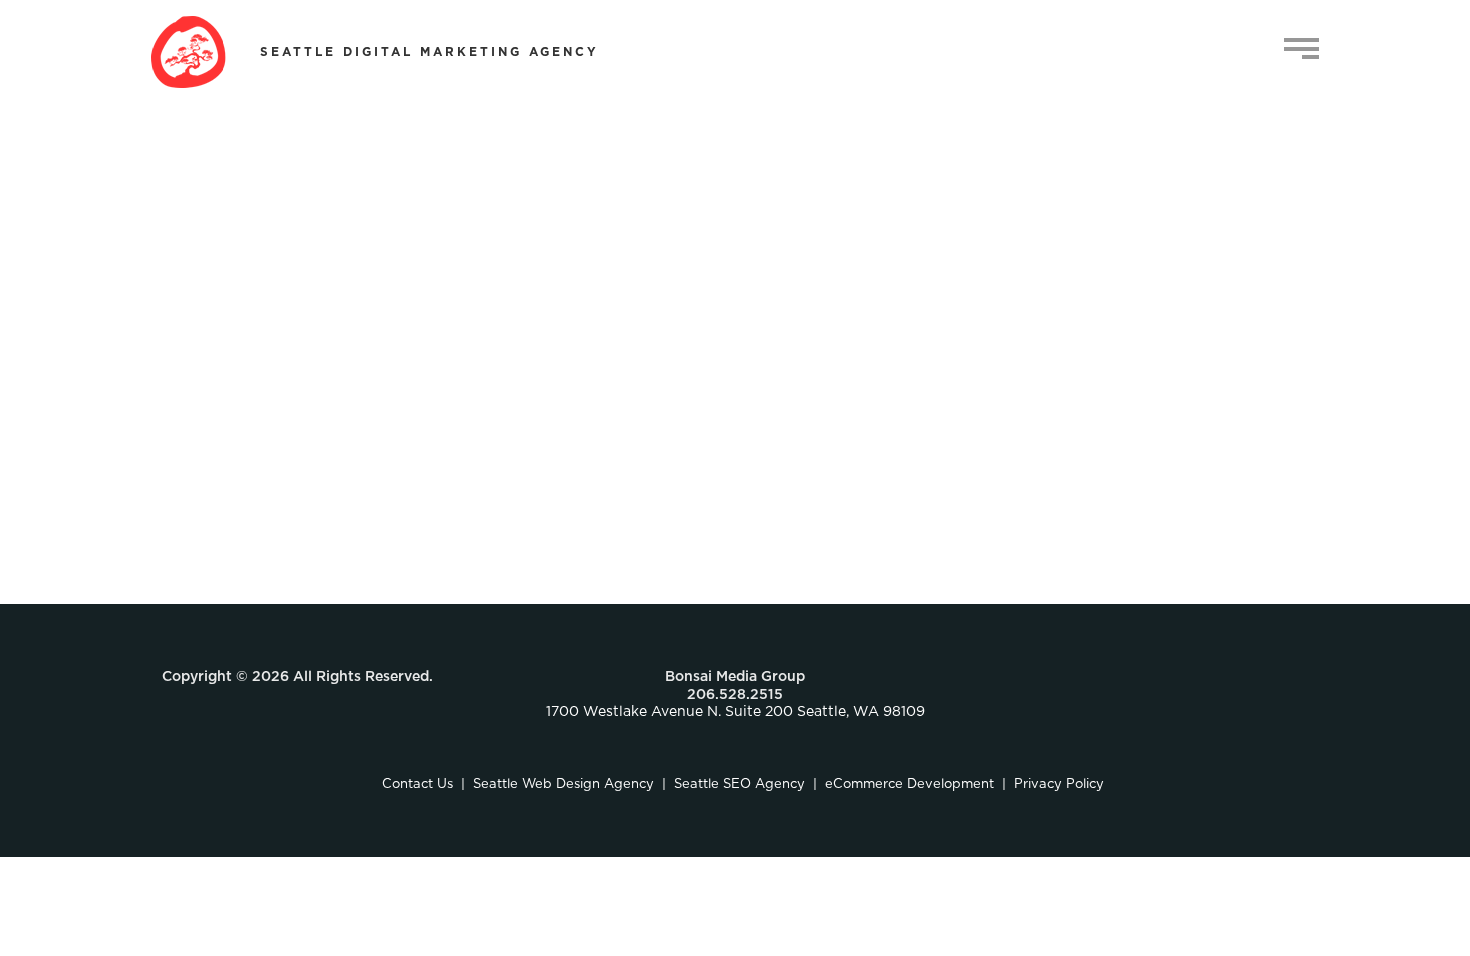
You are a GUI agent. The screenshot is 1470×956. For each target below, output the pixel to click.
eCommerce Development (909, 784)
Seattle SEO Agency (739, 784)
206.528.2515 (735, 695)
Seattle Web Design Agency (563, 784)
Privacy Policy (1059, 784)
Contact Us (417, 784)
